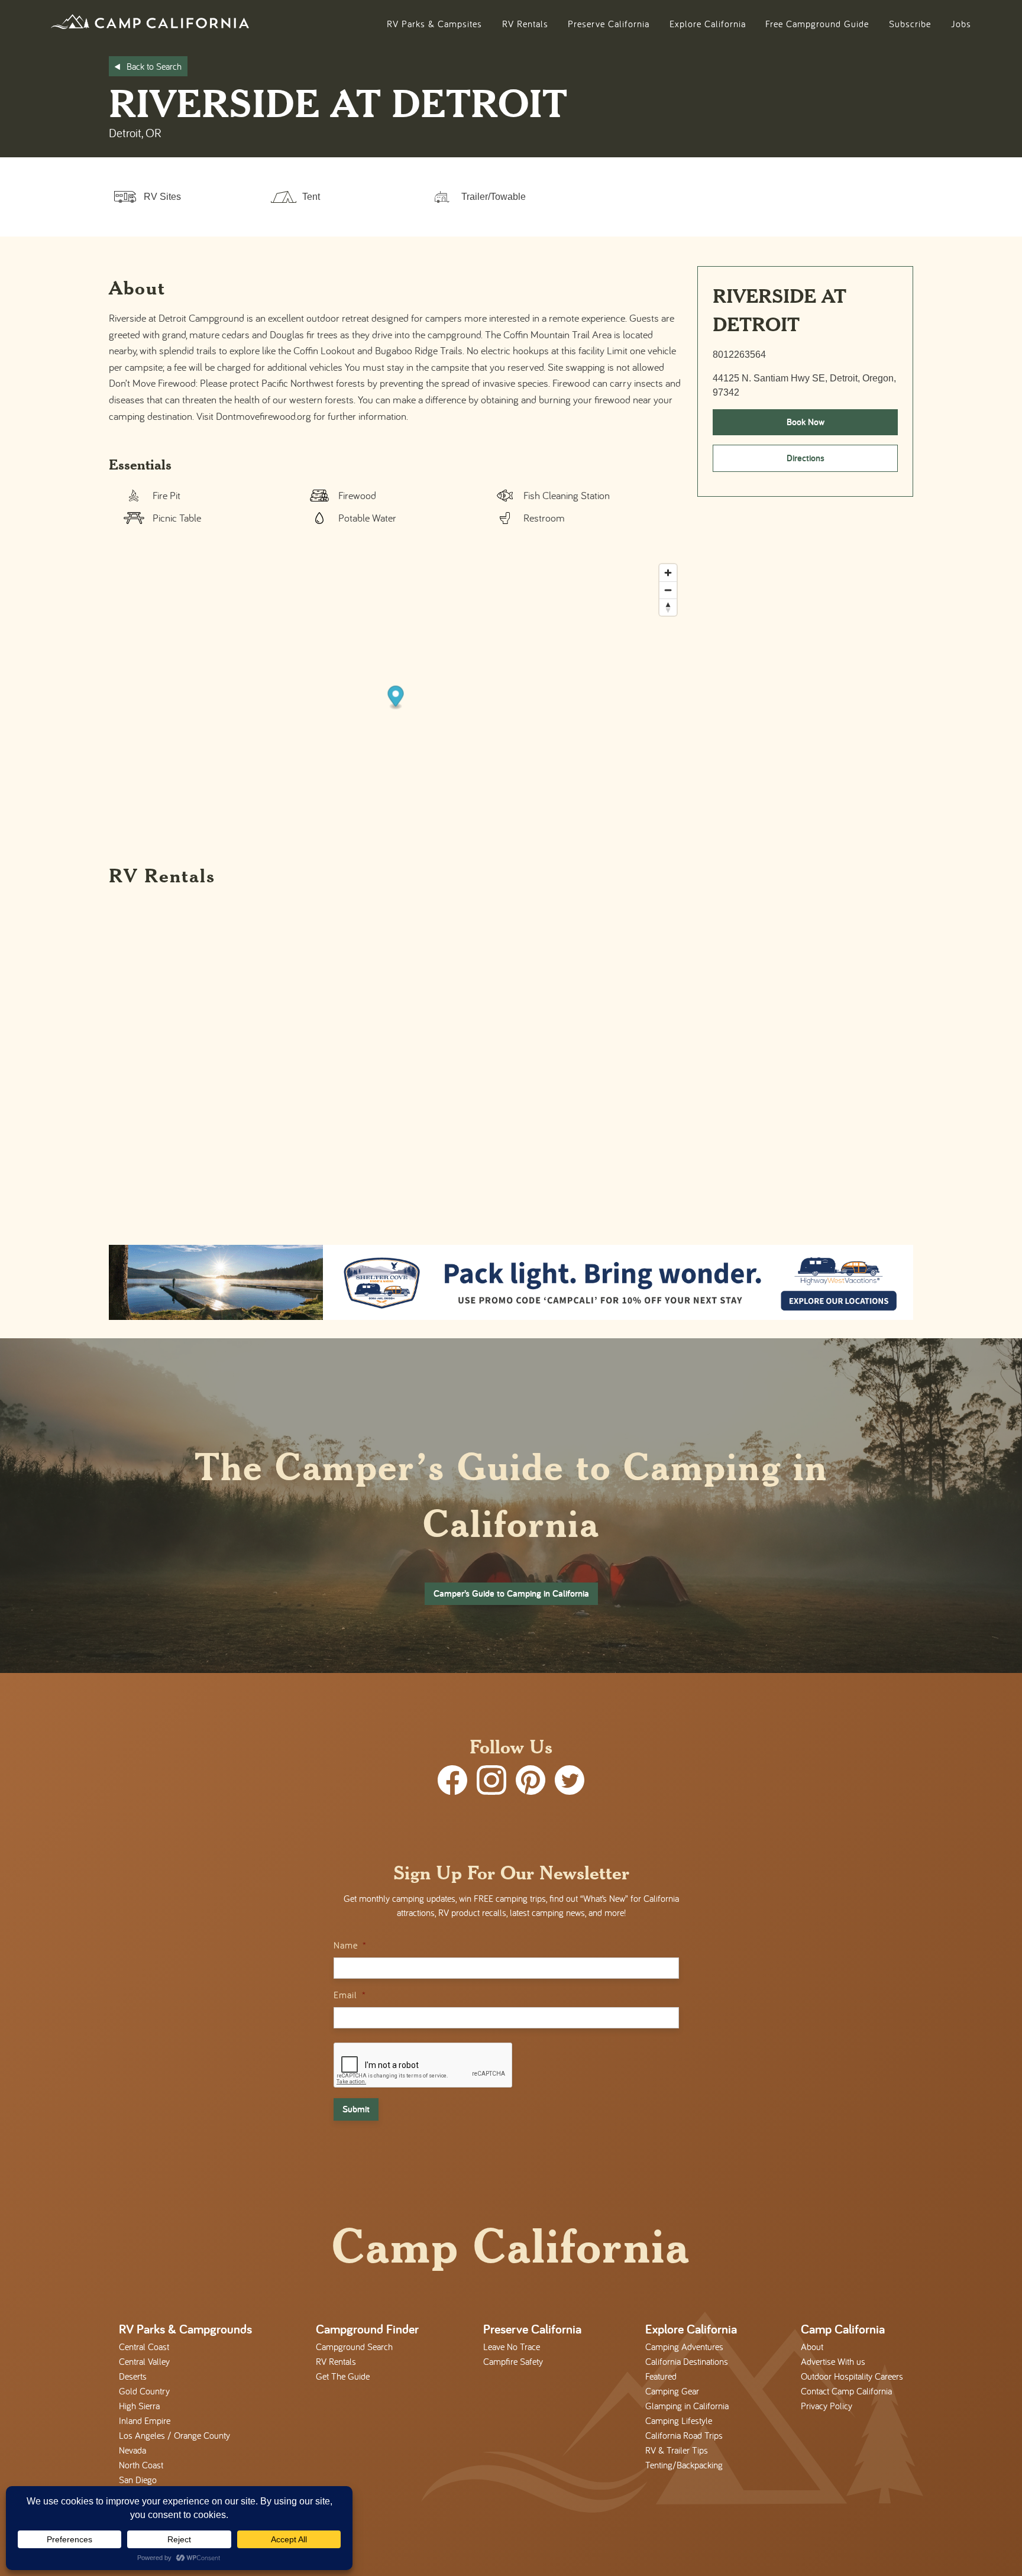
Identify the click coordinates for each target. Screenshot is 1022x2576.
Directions (806, 458)
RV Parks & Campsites (434, 24)
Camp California (843, 2329)
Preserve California (609, 24)
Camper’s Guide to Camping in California (511, 1593)
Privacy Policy (827, 2406)
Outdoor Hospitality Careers (852, 2376)
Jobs (961, 24)
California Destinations (687, 2361)
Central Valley (144, 2361)
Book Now (806, 422)
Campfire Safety (513, 2361)
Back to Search (154, 66)
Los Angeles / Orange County (174, 2435)
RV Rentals (525, 24)
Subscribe (910, 24)
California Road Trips (684, 2435)
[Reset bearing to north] (668, 607)
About (812, 2347)
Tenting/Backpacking (684, 2465)
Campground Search (354, 2347)
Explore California (708, 24)
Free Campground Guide (817, 24)
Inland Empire (145, 2420)
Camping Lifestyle (679, 2420)
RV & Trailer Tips (677, 2450)
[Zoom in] (668, 573)
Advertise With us (833, 2361)
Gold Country (144, 2391)
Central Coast (144, 2347)
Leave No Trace (512, 2347)
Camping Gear (672, 2391)
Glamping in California (687, 2406)
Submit (356, 2109)
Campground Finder (367, 2329)
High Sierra (139, 2406)
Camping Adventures (684, 2347)
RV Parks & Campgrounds (185, 2329)
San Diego (138, 2480)
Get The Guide (343, 2376)
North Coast (141, 2465)
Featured (661, 2376)
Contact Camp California (846, 2391)
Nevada (132, 2450)
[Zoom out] (668, 590)
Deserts (133, 2376)
